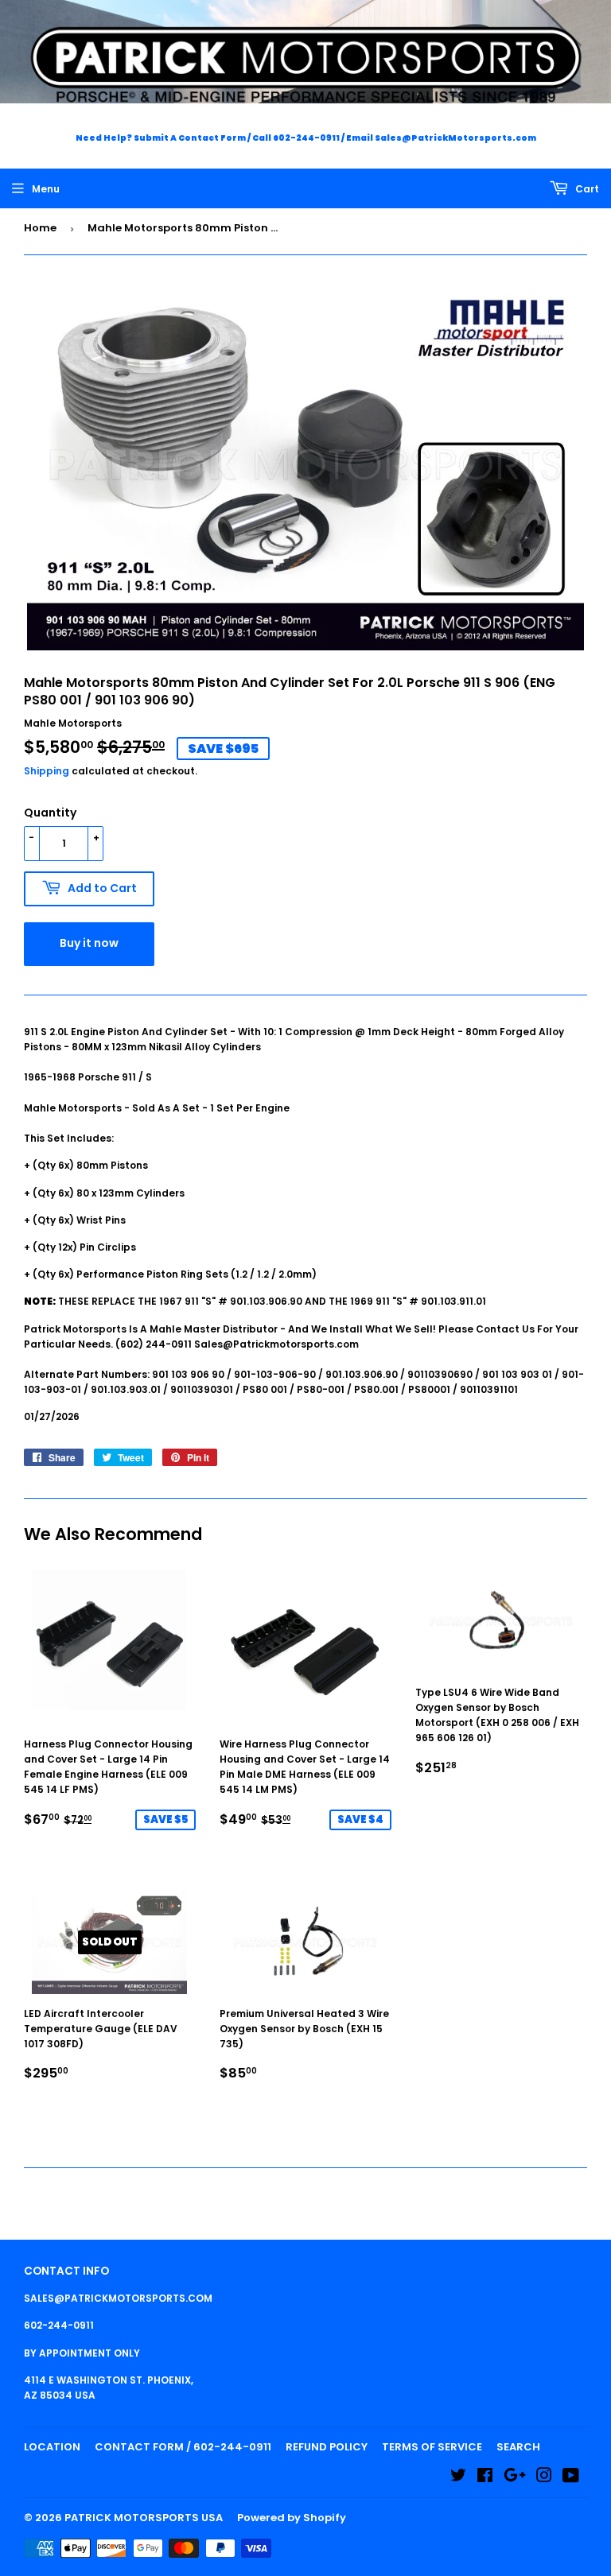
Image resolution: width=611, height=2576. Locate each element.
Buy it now (89, 943)
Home (40, 228)
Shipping (47, 771)
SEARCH (518, 2447)
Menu (46, 189)
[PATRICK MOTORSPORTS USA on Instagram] (544, 2478)
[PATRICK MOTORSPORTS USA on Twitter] (458, 2478)
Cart (586, 189)
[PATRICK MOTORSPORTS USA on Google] (515, 2478)
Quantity (50, 813)
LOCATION (52, 2447)
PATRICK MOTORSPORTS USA (144, 2518)
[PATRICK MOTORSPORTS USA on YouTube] (571, 2478)
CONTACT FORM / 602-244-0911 (183, 2447)
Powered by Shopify (292, 2518)
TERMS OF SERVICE (432, 2447)
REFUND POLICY (327, 2447)
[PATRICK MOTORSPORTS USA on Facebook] (485, 2478)
